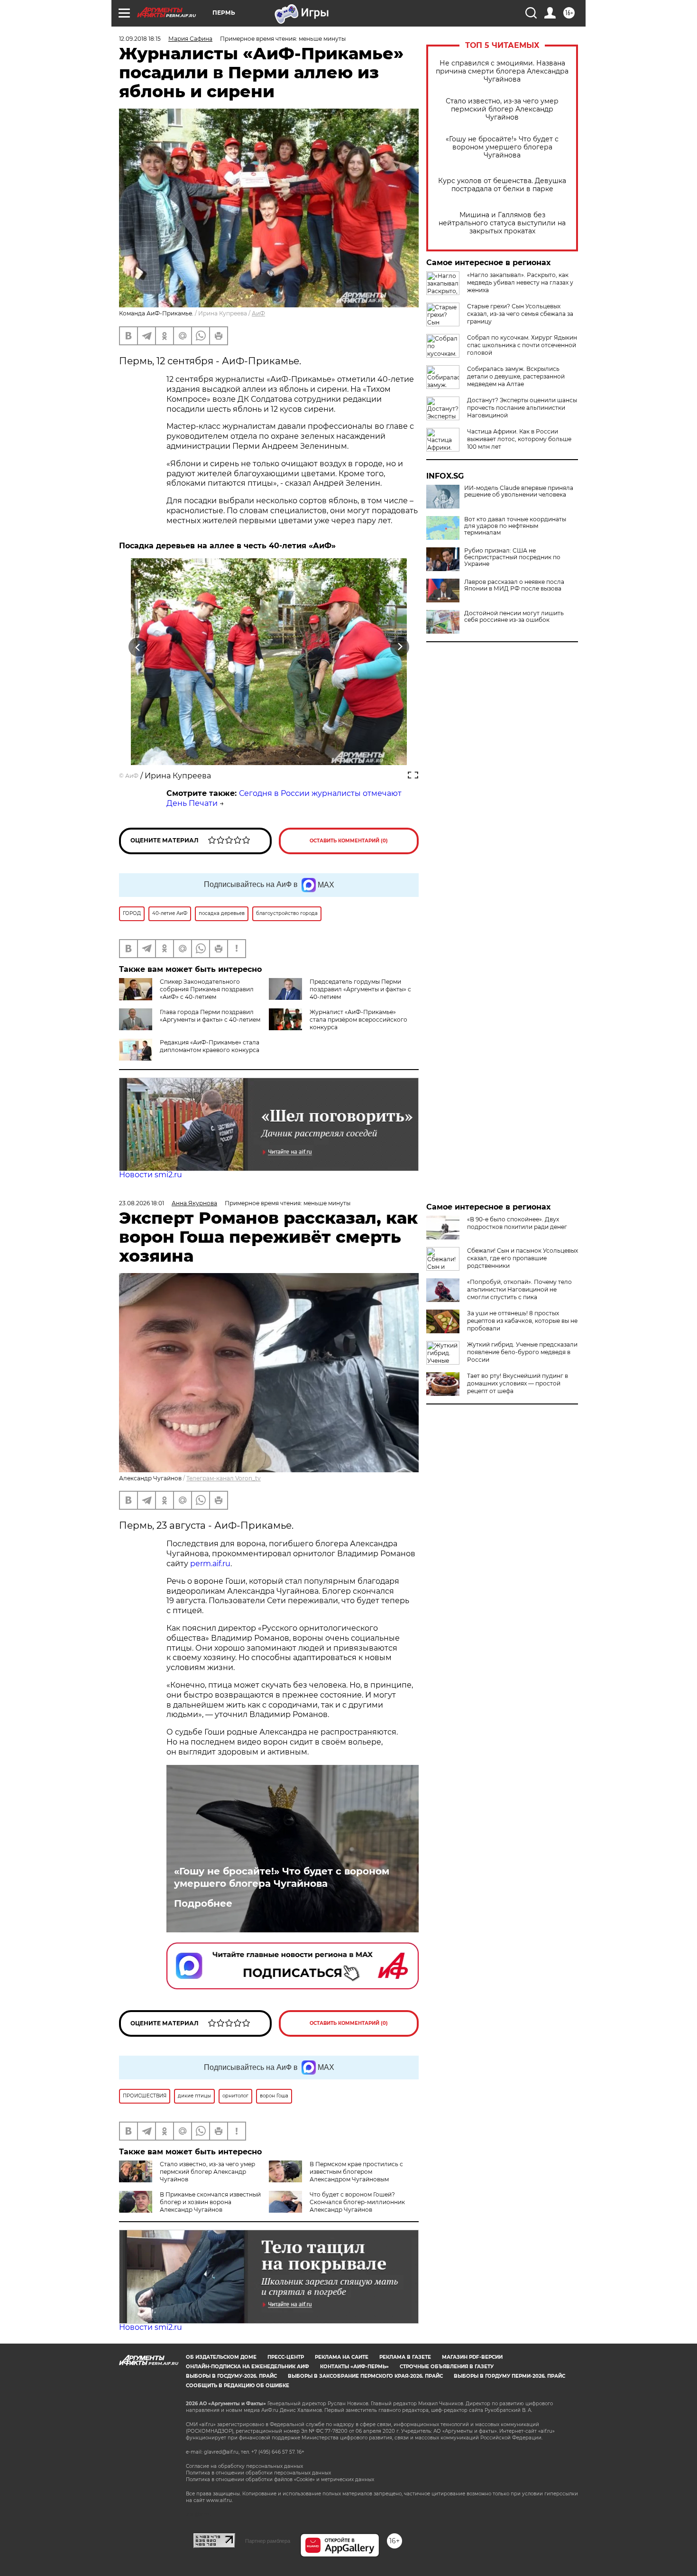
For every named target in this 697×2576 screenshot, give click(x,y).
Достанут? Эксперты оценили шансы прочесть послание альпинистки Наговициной (522, 408)
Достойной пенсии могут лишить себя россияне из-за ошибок (514, 617)
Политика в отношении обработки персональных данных (258, 2473)
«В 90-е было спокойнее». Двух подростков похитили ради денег (517, 1223)
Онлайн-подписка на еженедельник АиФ (248, 2367)
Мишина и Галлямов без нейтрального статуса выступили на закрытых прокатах (502, 223)
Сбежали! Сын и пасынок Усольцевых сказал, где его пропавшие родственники (523, 1258)
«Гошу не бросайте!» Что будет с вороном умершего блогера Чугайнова (502, 147)
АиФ (258, 313)
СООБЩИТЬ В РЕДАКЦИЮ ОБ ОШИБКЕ (238, 2386)
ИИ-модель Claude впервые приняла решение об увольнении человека (519, 491)
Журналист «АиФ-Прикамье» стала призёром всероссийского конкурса (358, 1020)
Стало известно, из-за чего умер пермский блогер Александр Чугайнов (502, 109)
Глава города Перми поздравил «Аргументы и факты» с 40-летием (210, 1016)
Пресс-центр (286, 2357)
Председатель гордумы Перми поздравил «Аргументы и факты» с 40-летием (360, 989)
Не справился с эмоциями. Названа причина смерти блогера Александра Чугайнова (502, 71)
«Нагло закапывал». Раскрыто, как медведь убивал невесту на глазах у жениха (520, 282)
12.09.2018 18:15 (140, 39)
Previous (138, 647)
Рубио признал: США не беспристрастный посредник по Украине (512, 557)
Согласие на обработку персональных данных (244, 2466)
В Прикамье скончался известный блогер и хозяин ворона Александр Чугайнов (210, 2202)
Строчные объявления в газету (447, 2367)
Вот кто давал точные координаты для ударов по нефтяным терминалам (515, 526)
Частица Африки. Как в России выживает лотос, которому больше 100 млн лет (519, 439)
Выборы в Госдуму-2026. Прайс (231, 2376)
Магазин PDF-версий (472, 2357)
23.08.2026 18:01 (142, 1203)
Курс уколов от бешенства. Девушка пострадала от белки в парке (502, 185)
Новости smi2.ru (151, 1175)
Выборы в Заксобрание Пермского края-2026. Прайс (365, 2376)
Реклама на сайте (342, 2357)
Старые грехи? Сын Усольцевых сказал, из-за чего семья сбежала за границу (520, 314)
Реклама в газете (405, 2357)
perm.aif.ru (210, 1564)
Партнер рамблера (268, 2541)
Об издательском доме (221, 2357)
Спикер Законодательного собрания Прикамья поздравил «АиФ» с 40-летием (207, 989)
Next (400, 647)
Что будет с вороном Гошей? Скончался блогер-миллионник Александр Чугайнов (357, 2202)
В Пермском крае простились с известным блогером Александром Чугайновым (356, 2172)
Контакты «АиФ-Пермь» (354, 2367)
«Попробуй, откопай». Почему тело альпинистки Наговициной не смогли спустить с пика (519, 1289)
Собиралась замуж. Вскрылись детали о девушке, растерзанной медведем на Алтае (516, 376)
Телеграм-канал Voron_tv (224, 1478)
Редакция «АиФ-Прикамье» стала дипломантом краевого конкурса (210, 1046)
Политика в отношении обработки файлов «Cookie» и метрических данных (280, 2479)
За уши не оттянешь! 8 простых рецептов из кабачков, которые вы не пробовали (522, 1321)
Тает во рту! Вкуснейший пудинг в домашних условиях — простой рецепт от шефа (518, 1383)
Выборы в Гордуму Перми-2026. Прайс (509, 2376)
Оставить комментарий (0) (349, 841)
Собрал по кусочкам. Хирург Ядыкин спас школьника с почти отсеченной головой (522, 345)
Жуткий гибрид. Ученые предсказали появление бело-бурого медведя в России (522, 1352)
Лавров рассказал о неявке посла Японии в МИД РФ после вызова (514, 585)
